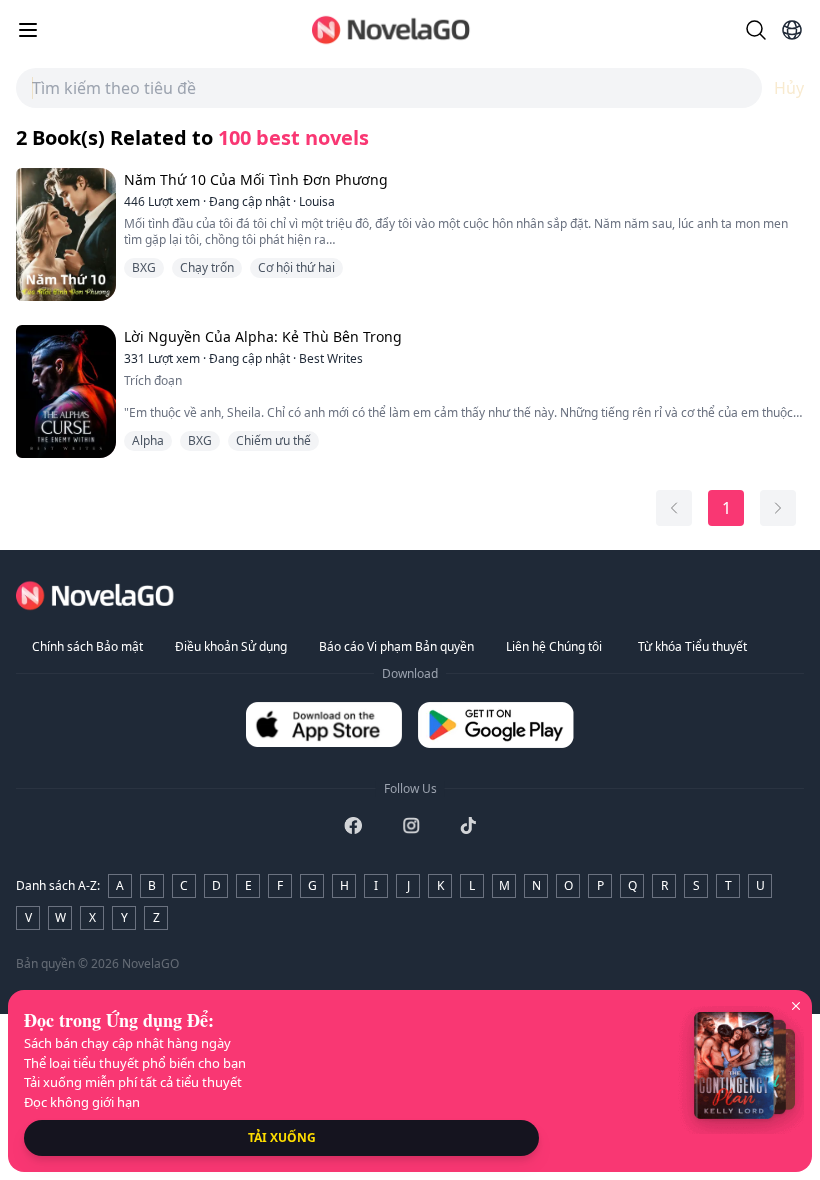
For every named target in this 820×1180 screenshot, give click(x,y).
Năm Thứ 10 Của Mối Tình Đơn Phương (256, 179)
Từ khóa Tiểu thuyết (692, 646)
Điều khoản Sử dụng (231, 646)
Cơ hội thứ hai (296, 267)
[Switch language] (792, 30)
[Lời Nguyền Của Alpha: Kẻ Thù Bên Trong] (64, 391)
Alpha (148, 440)
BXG (144, 267)
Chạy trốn (207, 267)
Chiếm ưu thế (273, 440)
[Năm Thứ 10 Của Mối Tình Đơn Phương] (64, 234)
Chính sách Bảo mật (87, 646)
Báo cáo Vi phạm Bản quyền (396, 646)
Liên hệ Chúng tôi (554, 646)
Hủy (789, 88)
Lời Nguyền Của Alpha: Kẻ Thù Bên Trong (263, 336)
